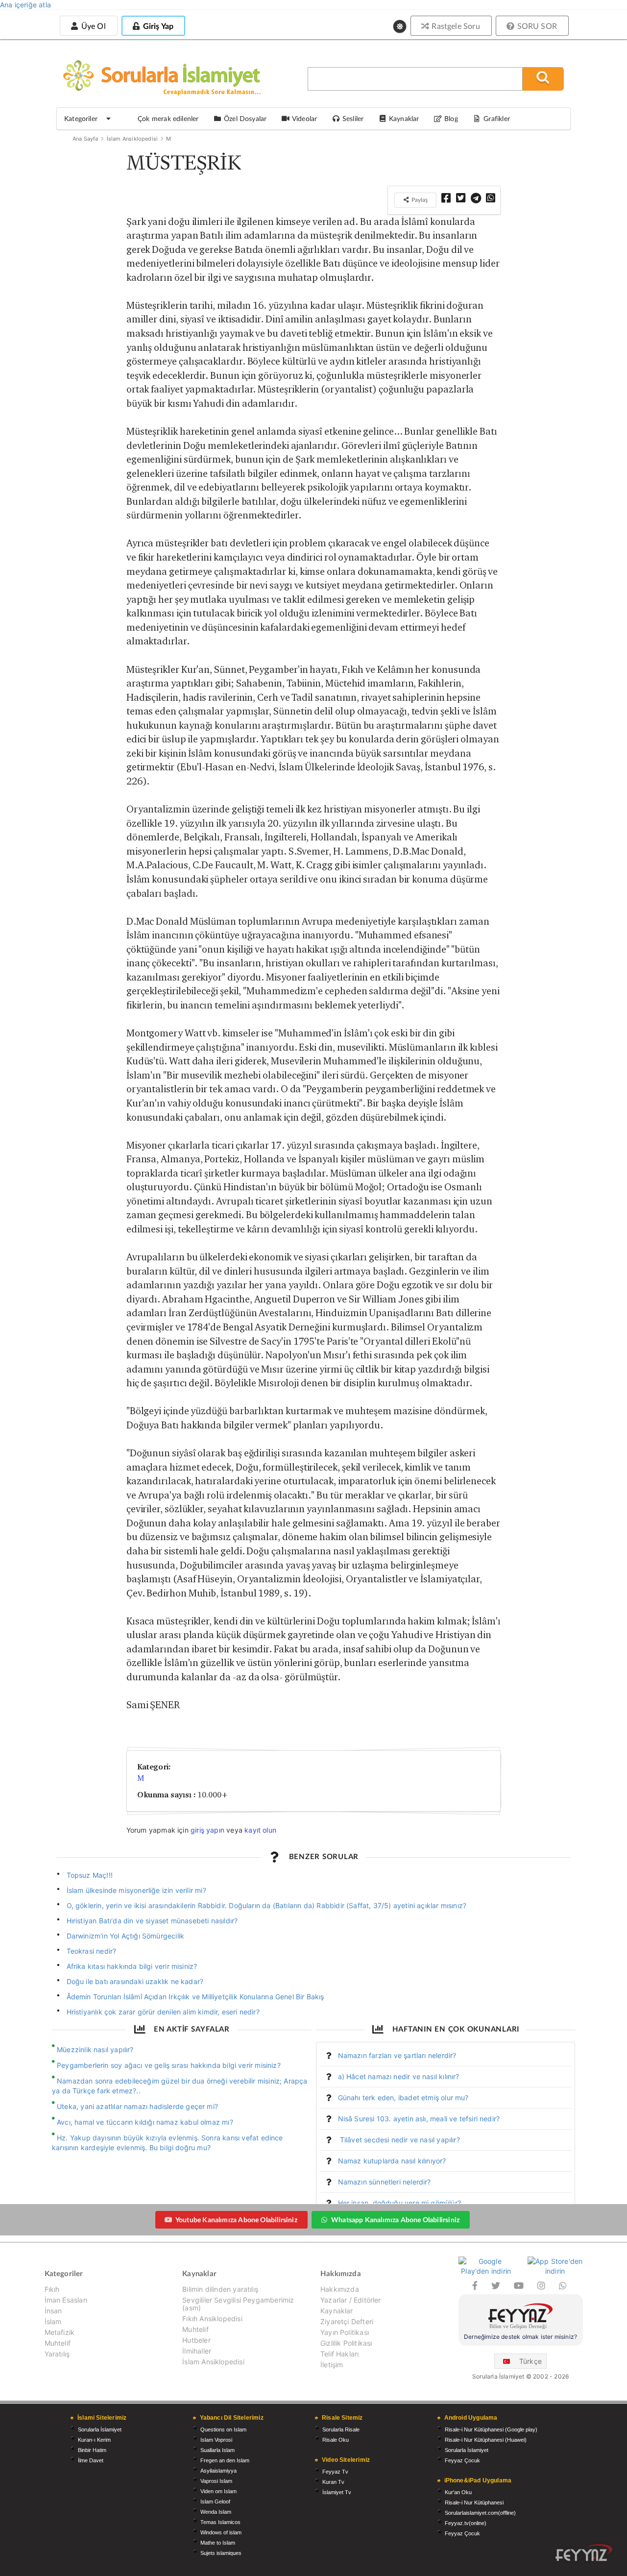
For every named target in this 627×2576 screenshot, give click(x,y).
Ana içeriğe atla (25, 5)
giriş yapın (207, 1830)
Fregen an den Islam (225, 2460)
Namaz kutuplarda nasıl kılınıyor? (392, 2161)
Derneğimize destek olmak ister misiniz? (520, 2337)
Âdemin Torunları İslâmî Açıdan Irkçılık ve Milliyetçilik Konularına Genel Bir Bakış (195, 1997)
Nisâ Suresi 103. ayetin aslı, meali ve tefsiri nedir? (419, 2119)
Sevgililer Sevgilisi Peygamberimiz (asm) (238, 2304)
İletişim (332, 2365)
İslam (53, 2321)
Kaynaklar (337, 2311)
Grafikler (497, 118)
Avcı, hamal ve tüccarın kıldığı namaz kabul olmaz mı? (145, 2122)
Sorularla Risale (341, 2429)
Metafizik (60, 2332)
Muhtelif (58, 2343)
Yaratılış (57, 2354)
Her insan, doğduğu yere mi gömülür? (399, 2203)
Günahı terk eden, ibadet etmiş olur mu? (403, 2098)
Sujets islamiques (221, 2553)
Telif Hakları (339, 2354)
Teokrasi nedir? (92, 1951)
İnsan (53, 2311)
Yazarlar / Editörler (351, 2300)
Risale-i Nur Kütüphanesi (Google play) (491, 2429)
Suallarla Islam (217, 2450)
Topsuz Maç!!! (90, 1875)
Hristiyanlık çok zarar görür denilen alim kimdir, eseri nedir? (163, 2012)
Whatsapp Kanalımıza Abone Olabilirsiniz (395, 2220)
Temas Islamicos (220, 2522)
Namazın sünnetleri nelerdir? (385, 2182)
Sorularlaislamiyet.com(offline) (480, 2513)
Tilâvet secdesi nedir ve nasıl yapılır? (399, 2140)
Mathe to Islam (218, 2543)
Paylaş (419, 200)
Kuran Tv (333, 2482)
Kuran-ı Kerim (94, 2440)
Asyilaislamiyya (218, 2471)
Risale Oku (336, 2440)
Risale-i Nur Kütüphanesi (474, 2502)
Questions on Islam (223, 2429)
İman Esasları (66, 2300)
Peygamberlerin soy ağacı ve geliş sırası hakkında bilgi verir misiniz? (169, 2065)
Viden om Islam (218, 2491)
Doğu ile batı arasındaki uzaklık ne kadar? (135, 1981)
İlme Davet (91, 2460)
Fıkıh (52, 2289)
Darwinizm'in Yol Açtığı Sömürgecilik (126, 1936)
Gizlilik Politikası (346, 2343)
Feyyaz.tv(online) (466, 2523)
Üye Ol (92, 26)
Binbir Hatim (92, 2450)
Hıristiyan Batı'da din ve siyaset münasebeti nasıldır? (152, 1921)
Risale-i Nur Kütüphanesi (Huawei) (486, 2440)
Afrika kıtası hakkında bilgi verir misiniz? (132, 1966)
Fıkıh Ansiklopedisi (212, 2318)
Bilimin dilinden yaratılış (220, 2289)
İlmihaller (197, 2351)
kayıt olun (260, 1830)
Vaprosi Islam (216, 2481)
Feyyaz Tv (335, 2472)
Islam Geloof (215, 2502)
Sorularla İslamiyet (100, 2429)
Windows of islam (221, 2532)
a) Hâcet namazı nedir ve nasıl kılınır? (399, 2076)
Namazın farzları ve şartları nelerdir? (397, 2055)
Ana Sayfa (85, 139)
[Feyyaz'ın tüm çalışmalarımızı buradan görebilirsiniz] (584, 2553)
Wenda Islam (216, 2512)
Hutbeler (196, 2340)
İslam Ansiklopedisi (132, 139)
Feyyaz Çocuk (462, 2460)
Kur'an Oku (458, 2492)
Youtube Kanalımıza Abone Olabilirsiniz (236, 2220)
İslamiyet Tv (337, 2492)
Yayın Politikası (345, 2332)
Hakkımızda (340, 2289)
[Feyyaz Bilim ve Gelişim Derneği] (521, 2318)
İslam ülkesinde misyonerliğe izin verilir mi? (136, 1890)
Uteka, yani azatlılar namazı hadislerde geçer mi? (137, 2106)
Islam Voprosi (216, 2440)
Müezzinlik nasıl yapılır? (95, 2049)
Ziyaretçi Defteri (347, 2321)
